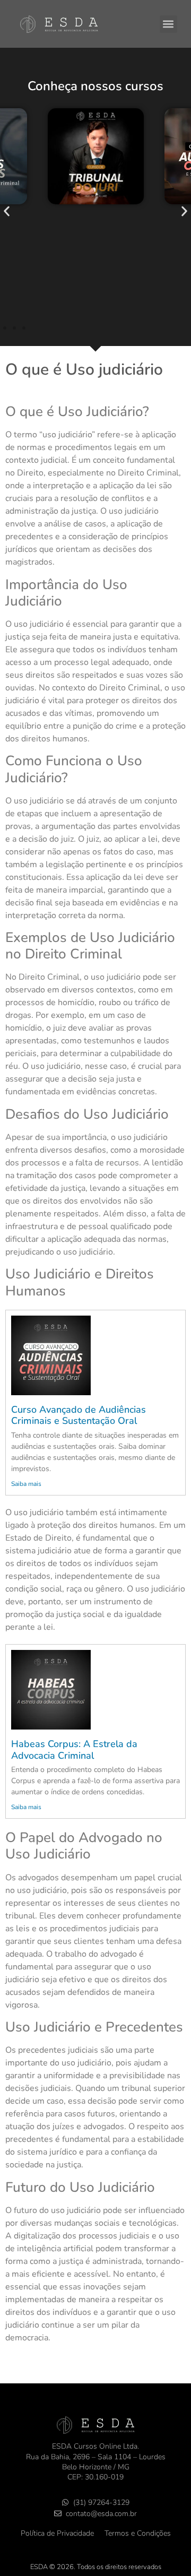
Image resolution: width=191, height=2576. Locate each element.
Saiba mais (26, 1484)
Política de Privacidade (57, 2533)
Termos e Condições (138, 2533)
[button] (168, 24)
